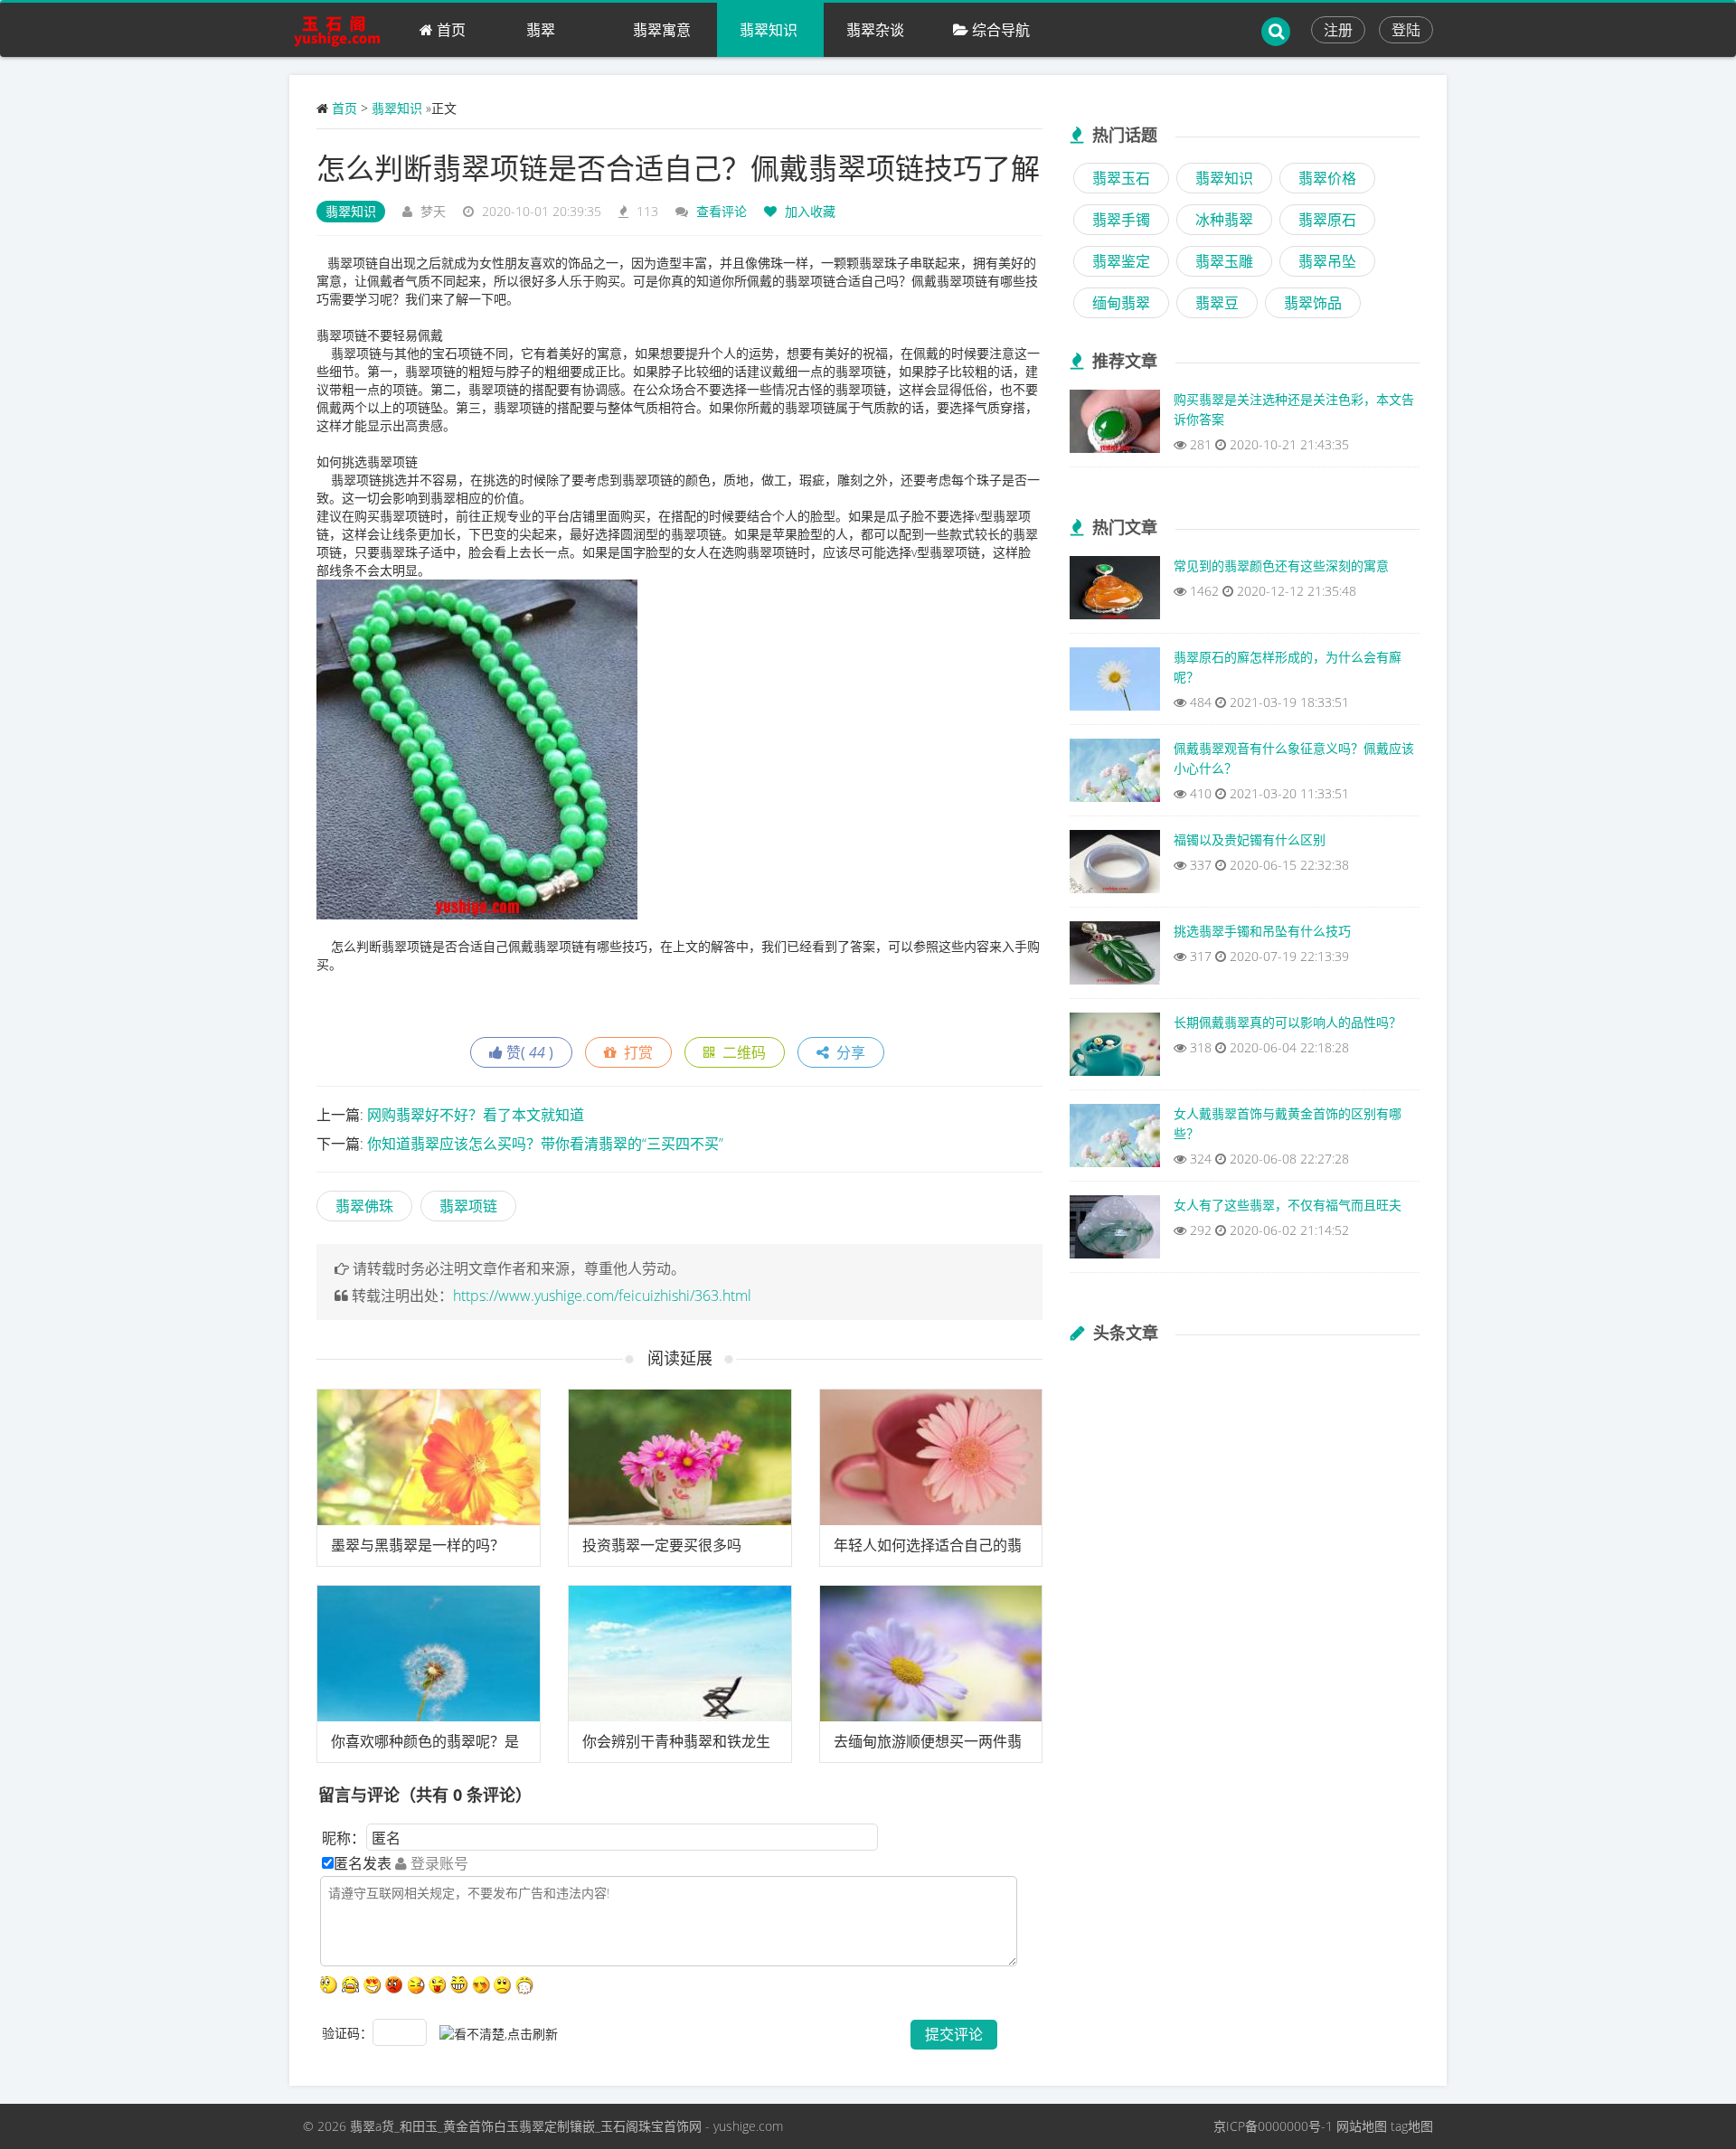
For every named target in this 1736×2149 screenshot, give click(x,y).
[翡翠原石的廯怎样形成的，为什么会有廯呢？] (1115, 683)
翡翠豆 (1217, 303)
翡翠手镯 (1121, 220)
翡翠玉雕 (1224, 261)
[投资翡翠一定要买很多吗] (680, 1457)
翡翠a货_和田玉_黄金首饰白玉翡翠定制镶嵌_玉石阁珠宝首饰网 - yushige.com (566, 2126)
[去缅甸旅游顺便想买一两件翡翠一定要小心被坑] (931, 1654)
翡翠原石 (1327, 220)
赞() (528, 1052)
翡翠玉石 (1121, 178)
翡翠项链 (468, 1206)
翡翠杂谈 (875, 30)
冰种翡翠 (1224, 220)
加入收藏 (808, 211)
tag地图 (1412, 2126)
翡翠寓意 (662, 30)
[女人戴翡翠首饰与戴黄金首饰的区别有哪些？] (1115, 1140)
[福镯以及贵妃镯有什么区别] (1115, 866)
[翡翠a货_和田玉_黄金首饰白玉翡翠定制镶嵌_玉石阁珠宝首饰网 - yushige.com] (343, 30)
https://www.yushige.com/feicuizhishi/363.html (602, 1296)
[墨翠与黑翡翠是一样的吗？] (429, 1457)
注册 (1338, 30)
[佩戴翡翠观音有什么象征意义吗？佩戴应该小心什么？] (1115, 775)
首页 (449, 30)
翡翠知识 (769, 30)
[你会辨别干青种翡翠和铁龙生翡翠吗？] (680, 1654)
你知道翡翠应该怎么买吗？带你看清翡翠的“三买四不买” (545, 1144)
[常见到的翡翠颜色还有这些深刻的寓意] (1115, 592)
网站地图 (1362, 2126)
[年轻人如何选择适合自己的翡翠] (931, 1457)
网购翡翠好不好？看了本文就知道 (476, 1115)
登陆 (1406, 30)
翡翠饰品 (1313, 303)
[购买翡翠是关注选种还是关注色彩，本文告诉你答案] (1115, 426)
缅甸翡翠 (1121, 303)
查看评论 (722, 211)
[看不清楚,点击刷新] (499, 2034)
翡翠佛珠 (364, 1206)
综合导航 (999, 30)
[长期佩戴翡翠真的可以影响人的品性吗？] (1115, 1049)
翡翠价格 (1327, 178)
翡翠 (541, 30)
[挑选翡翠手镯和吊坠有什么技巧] (1115, 957)
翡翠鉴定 (1121, 261)
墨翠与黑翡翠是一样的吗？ (418, 1545)
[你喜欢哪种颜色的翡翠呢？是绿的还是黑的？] (429, 1654)
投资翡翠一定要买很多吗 (662, 1545)
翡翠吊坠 (1327, 261)
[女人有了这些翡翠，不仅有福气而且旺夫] (1115, 1231)
